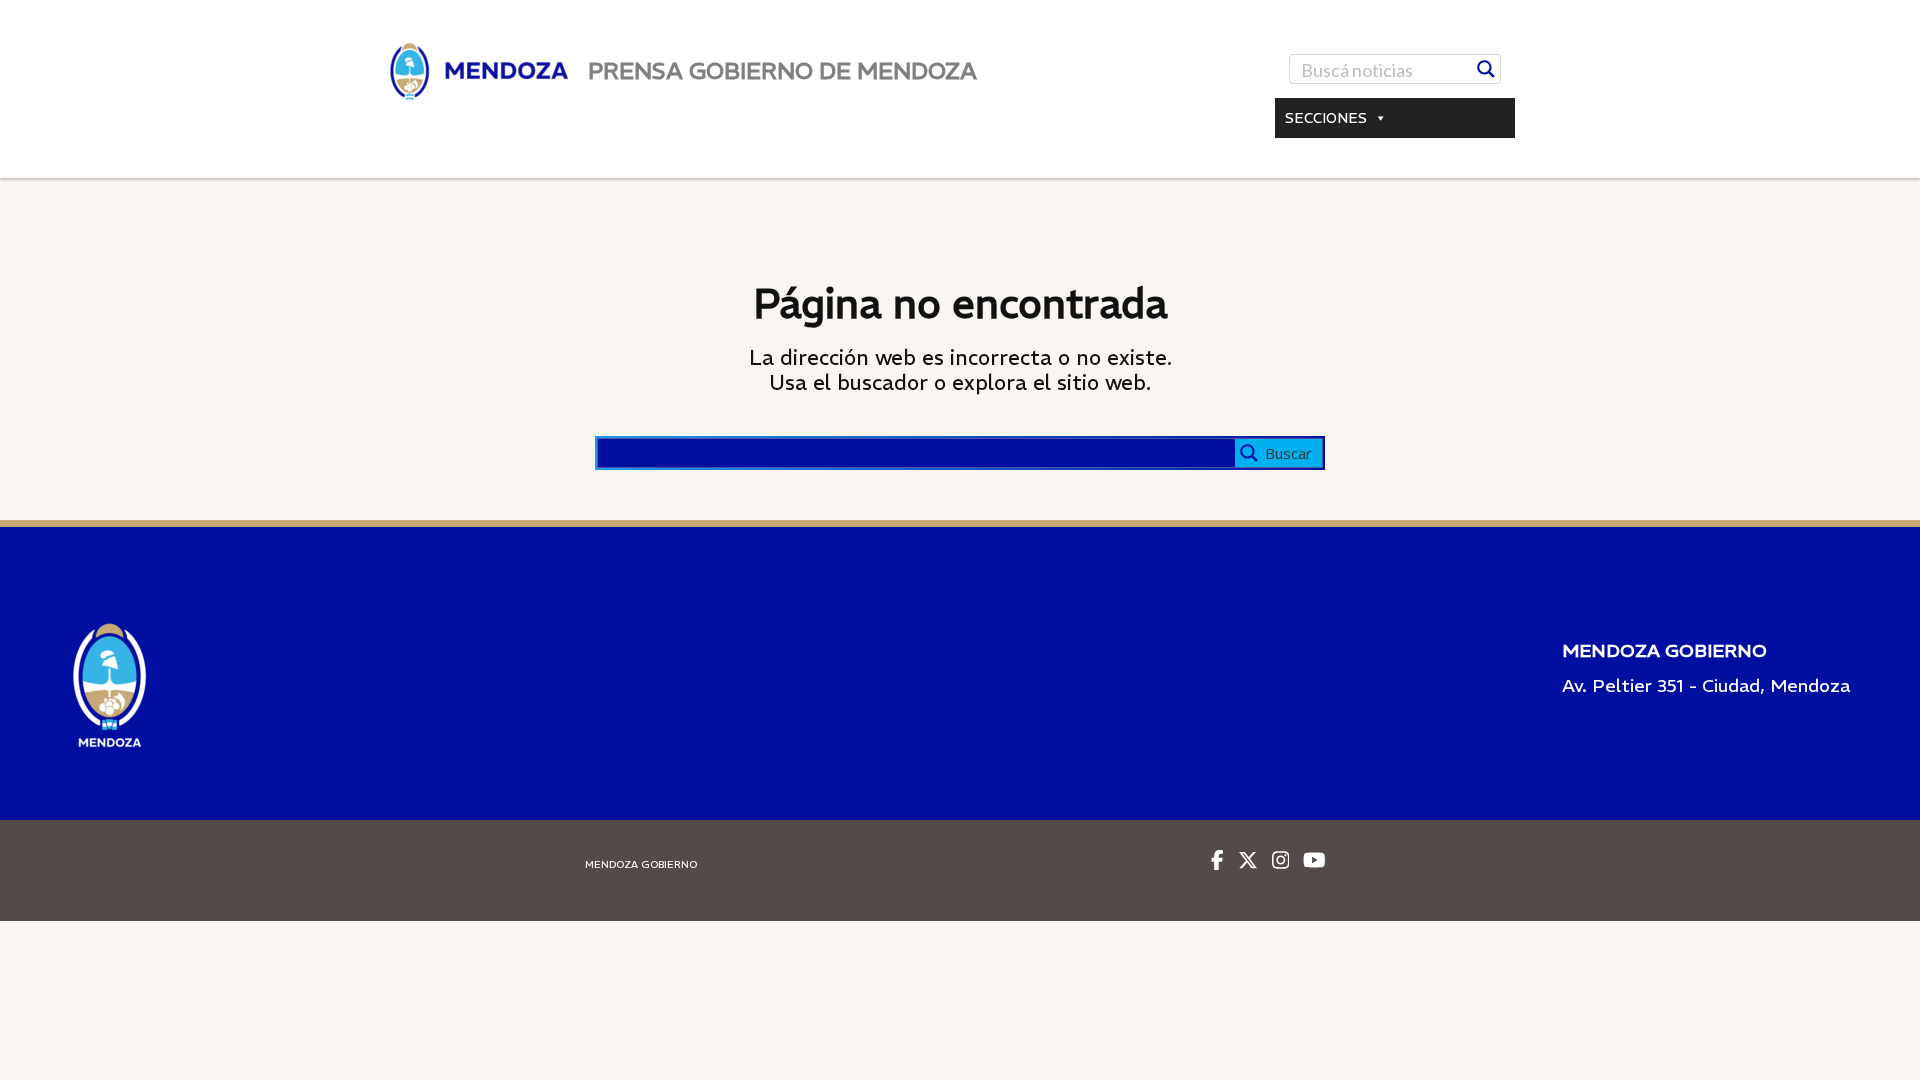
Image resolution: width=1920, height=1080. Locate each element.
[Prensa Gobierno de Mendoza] (479, 71)
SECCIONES (1326, 118)
